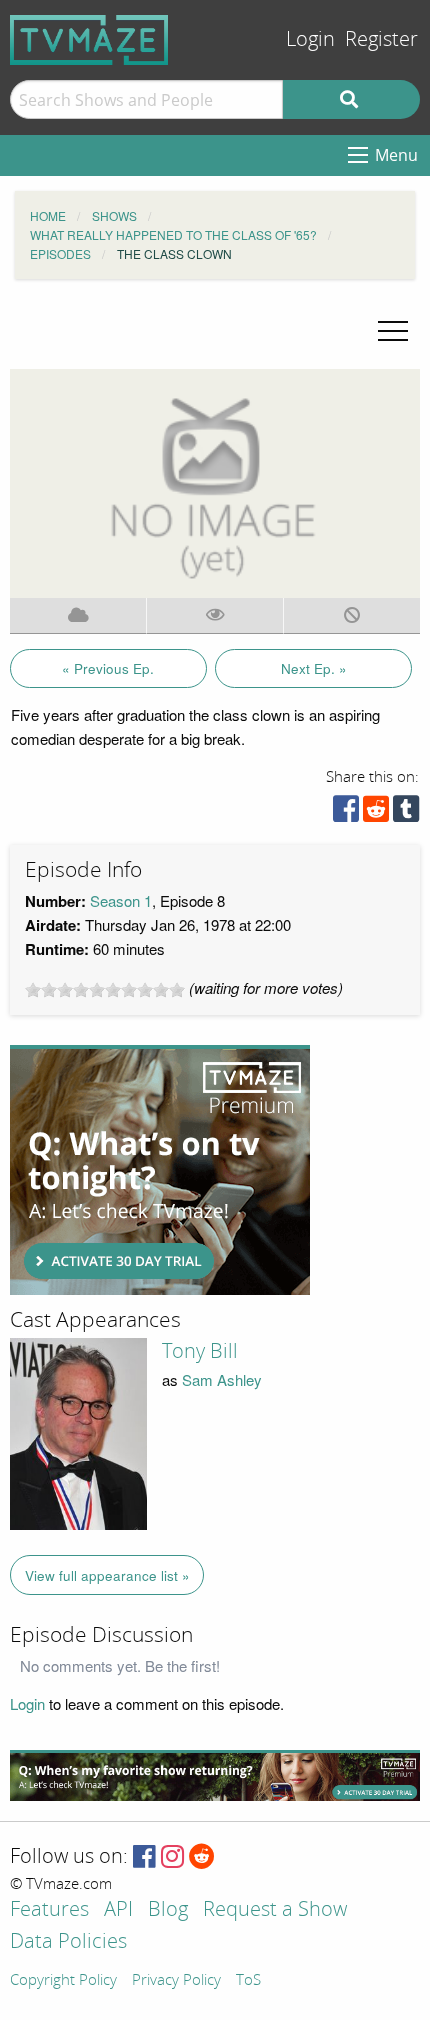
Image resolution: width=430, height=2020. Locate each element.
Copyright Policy (63, 1981)
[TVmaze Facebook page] (144, 1857)
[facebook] (346, 813)
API (118, 1910)
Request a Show (275, 1910)
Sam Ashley (222, 1379)
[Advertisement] (160, 1170)
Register (381, 39)
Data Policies (68, 1942)
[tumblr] (406, 813)
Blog (168, 1910)
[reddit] (376, 813)
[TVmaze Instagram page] (172, 1857)
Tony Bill (200, 1351)
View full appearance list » (107, 1575)
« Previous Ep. (108, 668)
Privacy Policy (176, 1981)
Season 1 (121, 900)
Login (310, 39)
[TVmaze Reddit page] (202, 1857)
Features (49, 1910)
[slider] (105, 990)
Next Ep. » (314, 668)
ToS (248, 1981)
